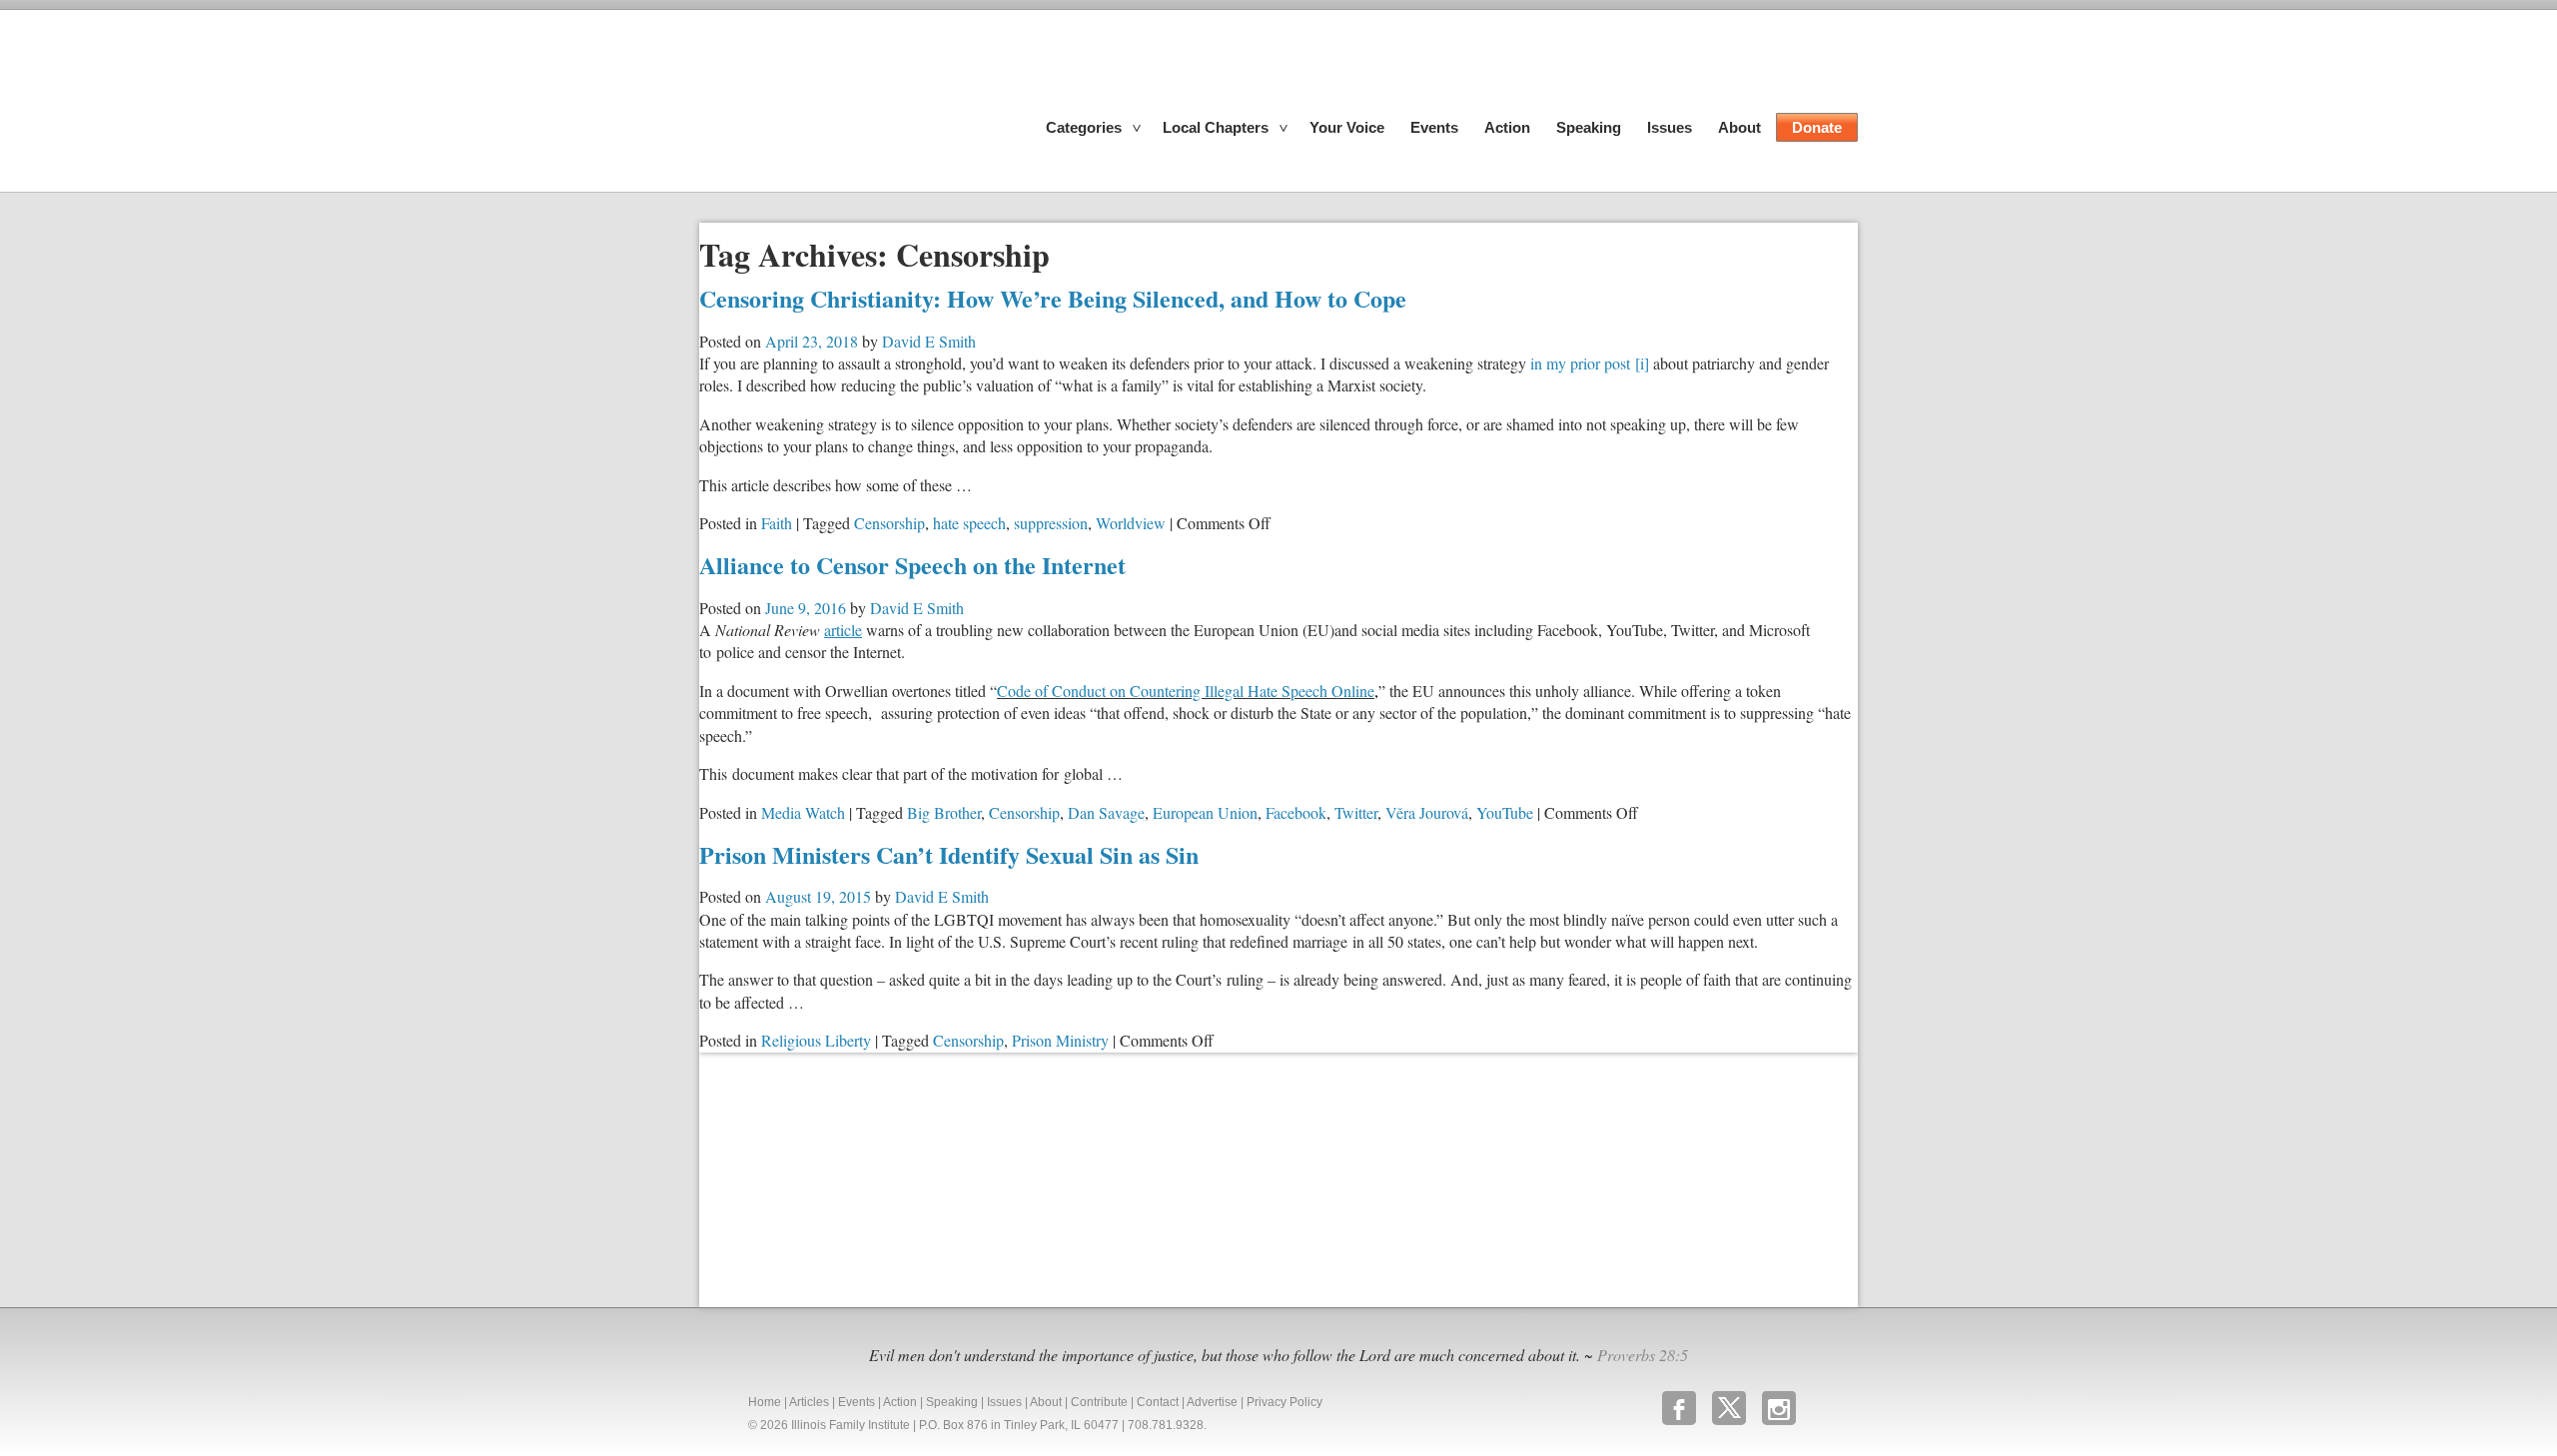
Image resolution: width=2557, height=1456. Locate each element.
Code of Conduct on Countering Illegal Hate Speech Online (1188, 691)
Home (765, 1402)
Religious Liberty (816, 1040)
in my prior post (1580, 363)
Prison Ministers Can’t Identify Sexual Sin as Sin (949, 854)
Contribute (1099, 1402)
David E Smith (929, 341)
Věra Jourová (1427, 812)
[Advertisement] (849, 1177)
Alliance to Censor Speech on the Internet (912, 565)
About (1739, 127)
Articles (809, 1402)
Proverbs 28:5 (1643, 1355)
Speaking (1589, 127)
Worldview (1131, 523)
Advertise (1212, 1402)
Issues (1670, 127)
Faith (777, 523)
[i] (1642, 363)
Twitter (1356, 812)
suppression (1051, 523)
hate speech (969, 523)
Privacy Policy (1284, 1402)
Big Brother (944, 812)
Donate (1817, 127)
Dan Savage (1106, 812)
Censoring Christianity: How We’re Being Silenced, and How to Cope (1053, 298)
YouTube (1505, 812)
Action (1507, 127)
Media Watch (803, 812)
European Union (1205, 812)
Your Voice (1347, 127)
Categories (1084, 127)
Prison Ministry (1060, 1040)
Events (1434, 127)
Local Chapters (1216, 127)
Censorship (889, 523)
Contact (1158, 1402)
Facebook (1296, 812)
